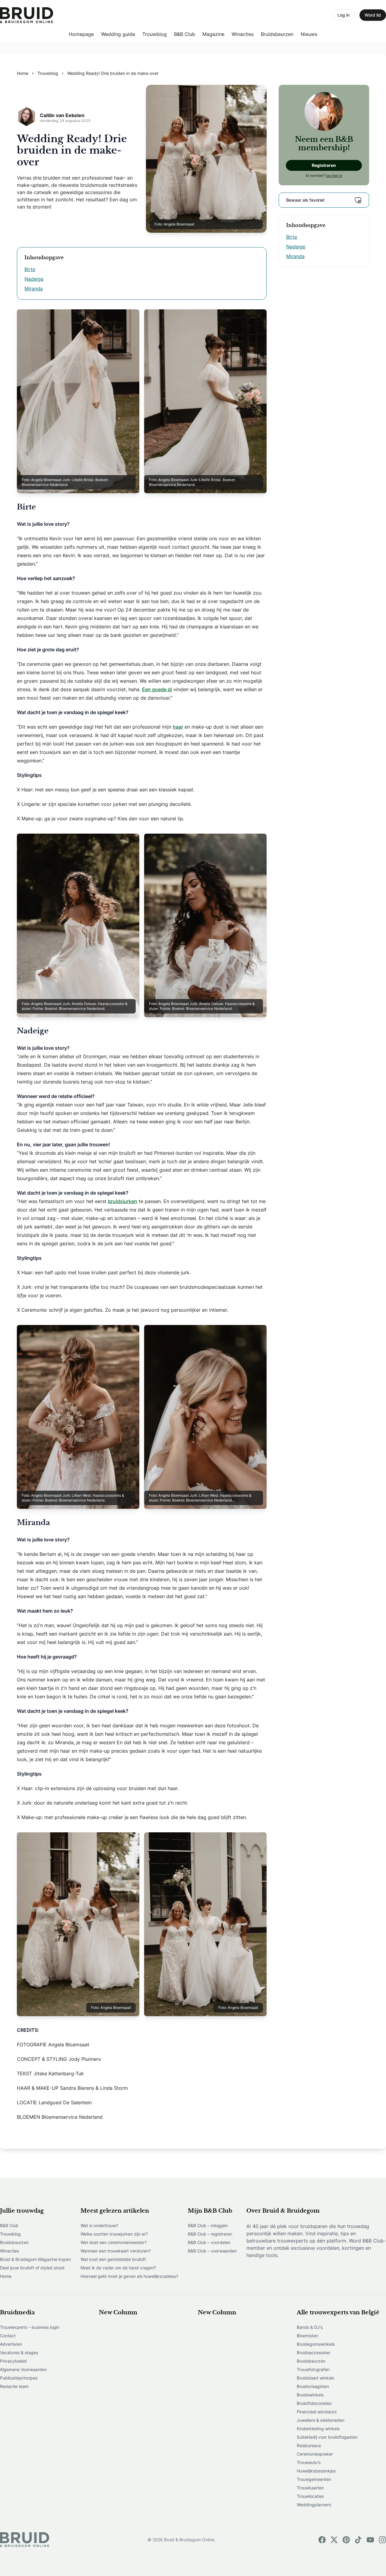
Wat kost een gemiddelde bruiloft (113, 2259)
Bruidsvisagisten (313, 2386)
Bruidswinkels (310, 2395)
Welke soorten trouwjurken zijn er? (114, 2234)
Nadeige (34, 279)
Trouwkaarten (310, 2488)
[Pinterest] (346, 2540)
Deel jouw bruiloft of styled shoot (32, 2268)
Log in (343, 15)
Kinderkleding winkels (318, 2429)
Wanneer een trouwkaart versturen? (116, 2251)
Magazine (213, 34)
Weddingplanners (314, 2505)
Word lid (373, 15)
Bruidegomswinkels (316, 2344)
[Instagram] (382, 2540)
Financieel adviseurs (317, 2412)
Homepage (81, 34)
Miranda (34, 289)
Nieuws (309, 34)
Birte (30, 269)
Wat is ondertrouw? (99, 2225)
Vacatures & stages (19, 2353)
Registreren (324, 165)
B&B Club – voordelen (209, 2242)
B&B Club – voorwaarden (212, 2251)
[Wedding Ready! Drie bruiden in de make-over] (27, 15)
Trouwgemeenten (314, 2479)
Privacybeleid (13, 2361)
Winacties (243, 34)
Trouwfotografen (313, 2369)
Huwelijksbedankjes (316, 2471)
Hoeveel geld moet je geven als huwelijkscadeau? (129, 2276)
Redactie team (14, 2386)
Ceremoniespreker (315, 2454)
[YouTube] (370, 2540)
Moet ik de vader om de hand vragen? (118, 2268)
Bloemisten (307, 2336)
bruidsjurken (123, 1201)
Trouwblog (155, 34)
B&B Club (185, 34)
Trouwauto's (309, 2462)
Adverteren (11, 2344)
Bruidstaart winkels (315, 2378)
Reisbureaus (309, 2445)
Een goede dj (157, 689)
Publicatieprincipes (19, 2378)
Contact (8, 2336)
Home (6, 2276)
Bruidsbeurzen (277, 34)
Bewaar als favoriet (305, 200)
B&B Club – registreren (210, 2234)
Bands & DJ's (310, 2327)
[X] (334, 2540)
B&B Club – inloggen (208, 2225)
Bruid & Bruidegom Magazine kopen (35, 2259)
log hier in (334, 176)
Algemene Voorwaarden (23, 2369)
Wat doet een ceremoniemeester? (114, 2242)
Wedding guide (118, 34)
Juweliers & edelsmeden (321, 2420)
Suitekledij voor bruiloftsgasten (327, 2437)
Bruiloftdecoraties (314, 2403)
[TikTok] (358, 2540)
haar (178, 727)
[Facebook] (322, 2540)
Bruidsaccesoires (313, 2353)
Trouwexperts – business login (30, 2327)
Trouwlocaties (310, 2496)
